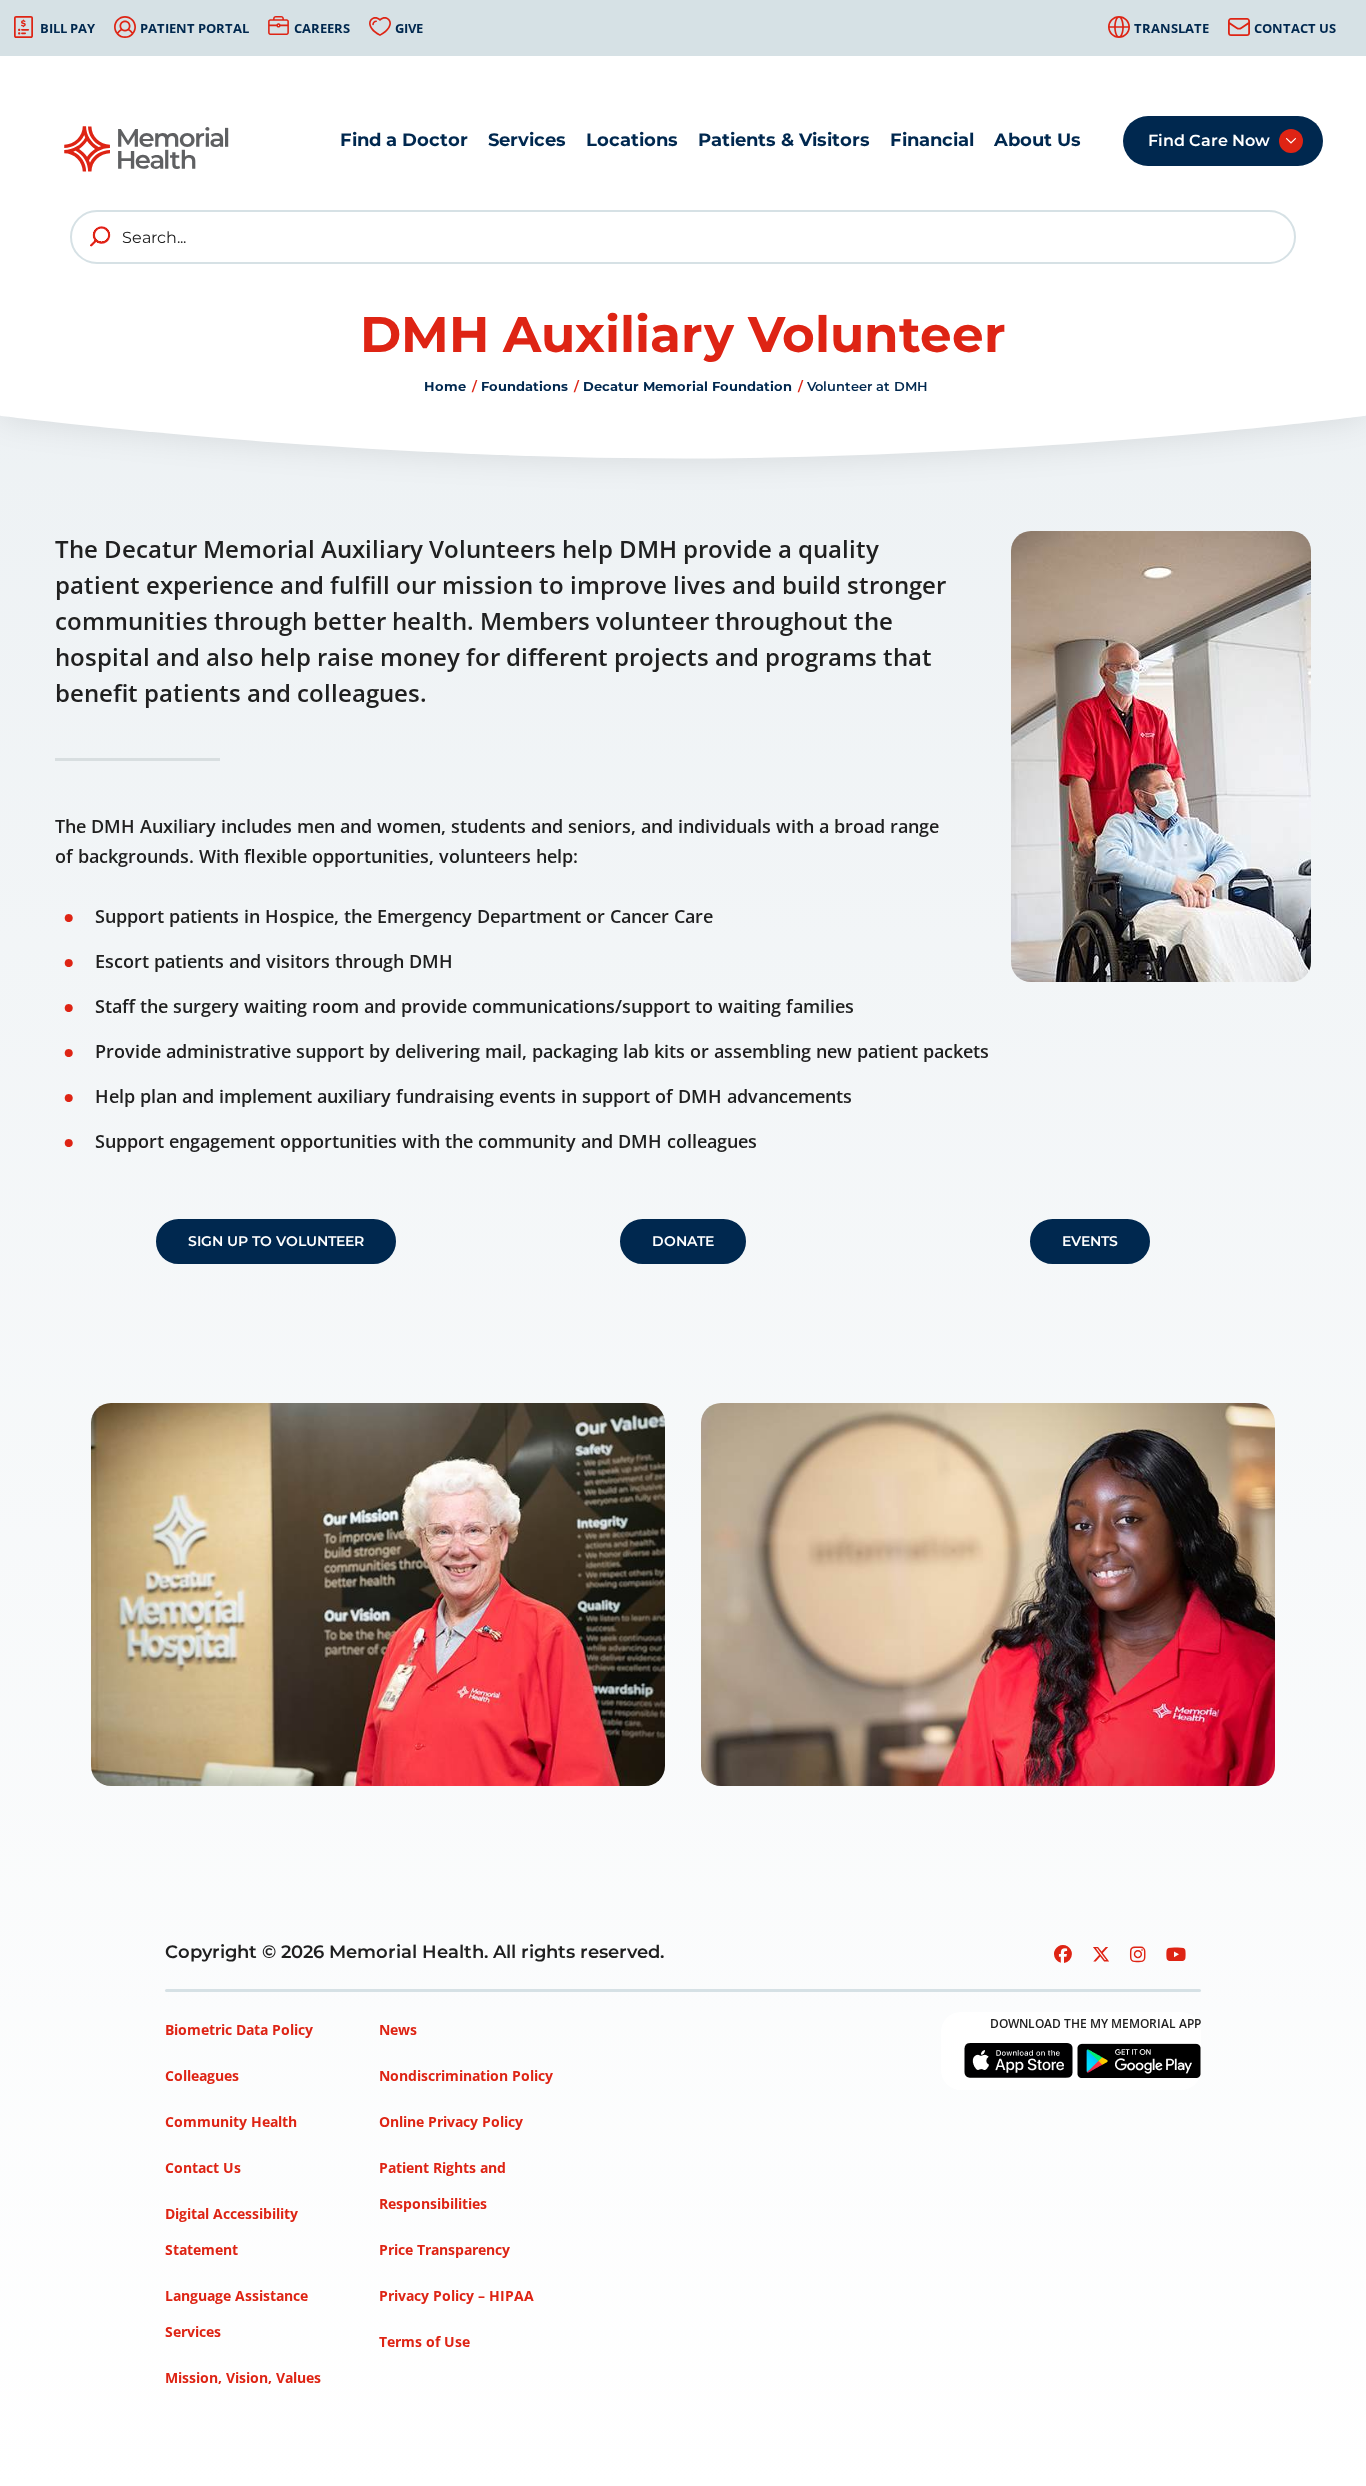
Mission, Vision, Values (243, 2377)
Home (445, 386)
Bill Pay (67, 28)
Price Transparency (444, 2249)
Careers (322, 28)
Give (409, 28)
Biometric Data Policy (239, 2029)
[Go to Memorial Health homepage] (147, 155)
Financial (932, 140)
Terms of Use (424, 2341)
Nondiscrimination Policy (466, 2075)
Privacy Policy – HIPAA (456, 2295)
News (398, 2029)
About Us (1037, 140)
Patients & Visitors (784, 140)
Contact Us (1295, 28)
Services (527, 140)
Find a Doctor (404, 140)
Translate (1171, 28)
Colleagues (202, 2075)
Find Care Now (1209, 140)
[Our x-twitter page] (1101, 1954)
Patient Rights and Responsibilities (442, 2185)
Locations (632, 140)
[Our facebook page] (1063, 1954)
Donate (683, 1241)
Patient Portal (194, 28)
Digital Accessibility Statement (231, 2231)
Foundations (524, 386)
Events (1090, 1241)
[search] (101, 237)
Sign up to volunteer (276, 1241)
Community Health (231, 2121)
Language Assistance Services (236, 2313)
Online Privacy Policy (451, 2121)
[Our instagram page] (1138, 1954)
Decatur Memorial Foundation (687, 386)
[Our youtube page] (1176, 1954)
